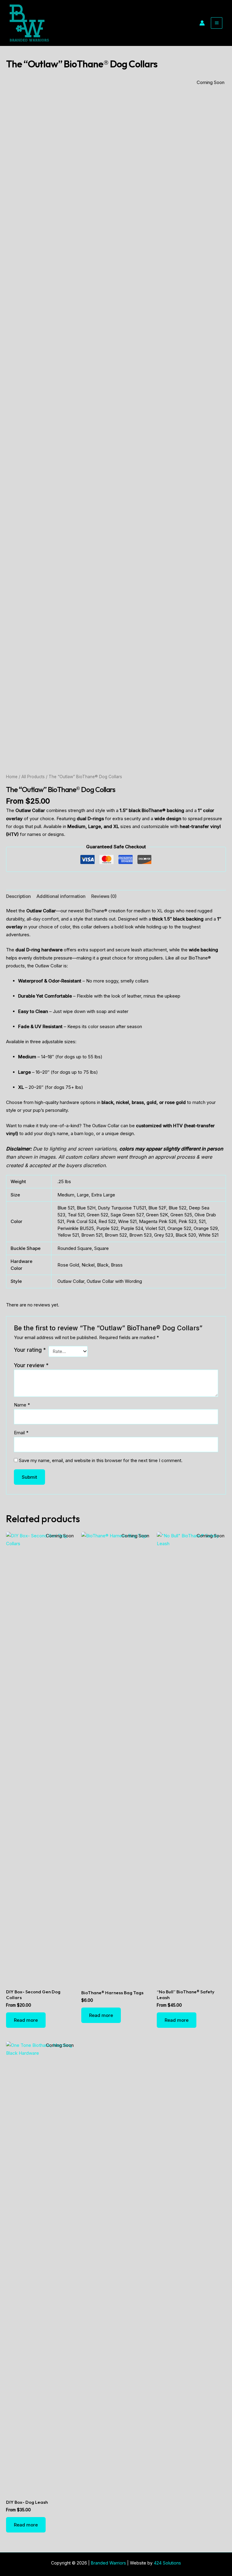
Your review (31, 1365)
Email (21, 1433)
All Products (33, 777)
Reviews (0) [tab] (104, 896)
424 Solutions (167, 2563)
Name (22, 1405)
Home (12, 777)
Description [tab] (18, 896)
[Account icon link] (202, 23)
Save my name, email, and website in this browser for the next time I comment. (101, 1460)
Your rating (30, 1350)
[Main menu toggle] (217, 23)
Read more (26, 2020)
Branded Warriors (108, 2563)
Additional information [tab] (61, 896)
